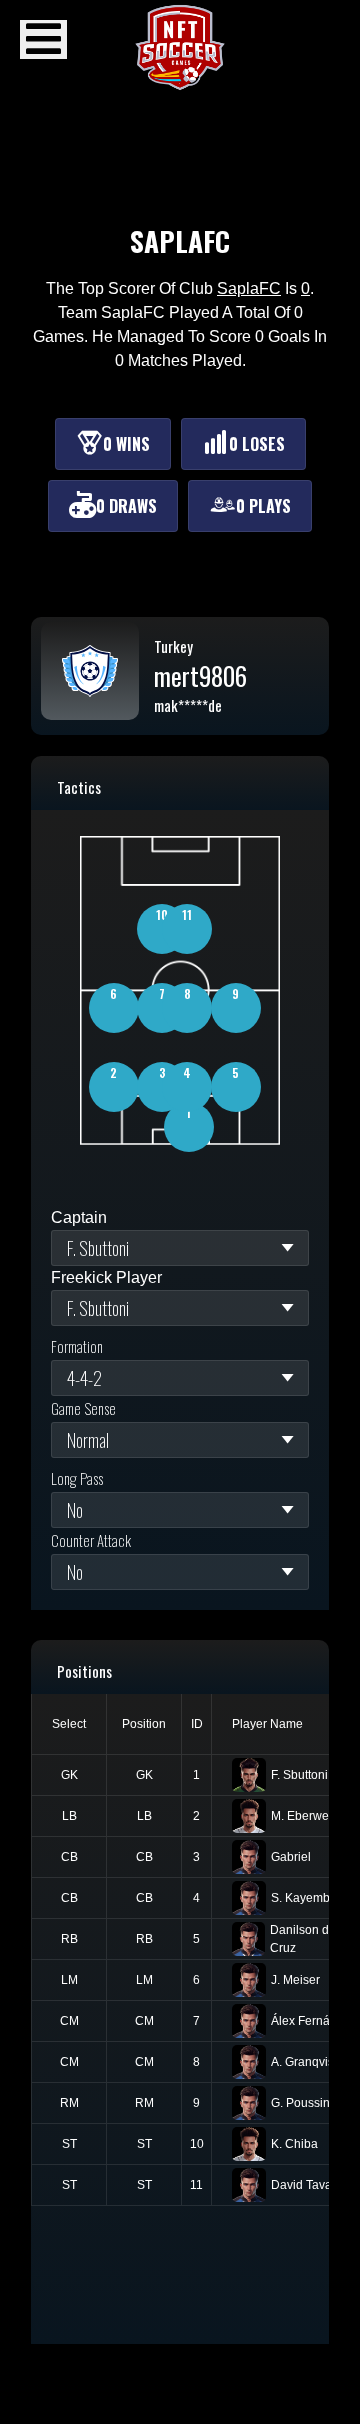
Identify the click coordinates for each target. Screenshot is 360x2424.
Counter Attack (91, 1540)
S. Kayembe (304, 1898)
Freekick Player (106, 1277)
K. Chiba (294, 2144)
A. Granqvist (304, 2062)
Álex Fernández (314, 2021)
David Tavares (310, 2185)
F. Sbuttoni (299, 1775)
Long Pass (77, 1478)
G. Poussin (300, 2103)
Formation (77, 1346)
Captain (79, 1217)
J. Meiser (295, 1980)
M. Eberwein (305, 1816)
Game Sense (83, 1408)
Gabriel (291, 1857)
